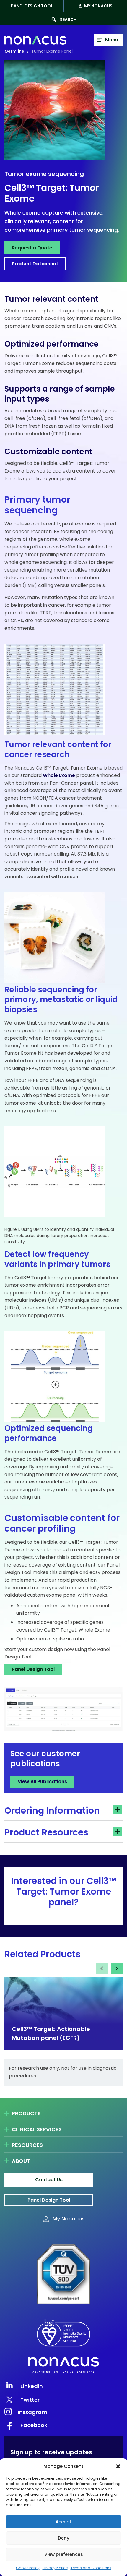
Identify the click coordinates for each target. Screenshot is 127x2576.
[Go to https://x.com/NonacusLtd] (63, 2400)
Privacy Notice (55, 2568)
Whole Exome (59, 775)
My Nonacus (98, 6)
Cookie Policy (28, 2568)
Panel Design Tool (32, 6)
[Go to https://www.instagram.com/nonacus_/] (63, 2411)
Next (117, 1968)
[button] (118, 2466)
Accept (63, 2522)
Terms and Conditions (91, 2568)
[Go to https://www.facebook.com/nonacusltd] (63, 2425)
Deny (64, 2538)
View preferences (64, 2554)
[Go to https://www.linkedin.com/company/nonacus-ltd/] (63, 2385)
